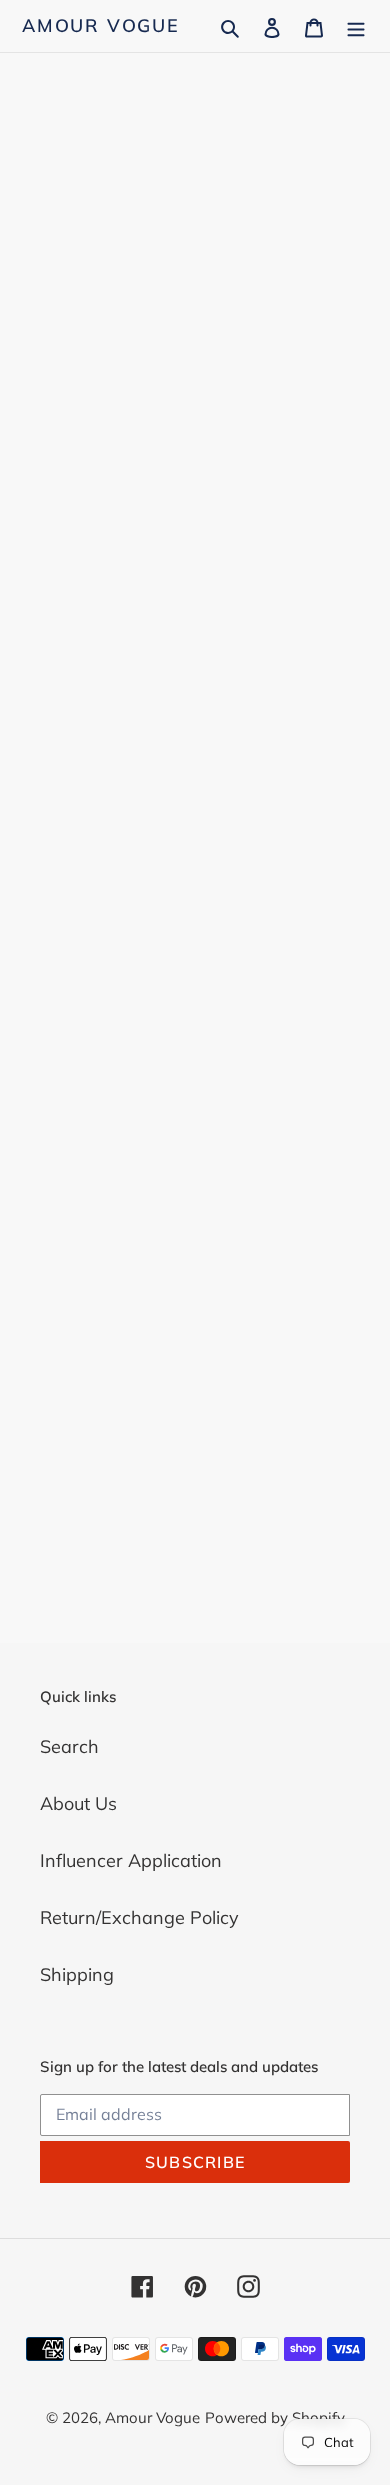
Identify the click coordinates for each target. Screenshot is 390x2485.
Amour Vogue (101, 26)
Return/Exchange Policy (139, 1917)
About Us (78, 1803)
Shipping (77, 1974)
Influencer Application (131, 1860)
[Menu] (356, 25)
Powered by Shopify (275, 2417)
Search (69, 1746)
